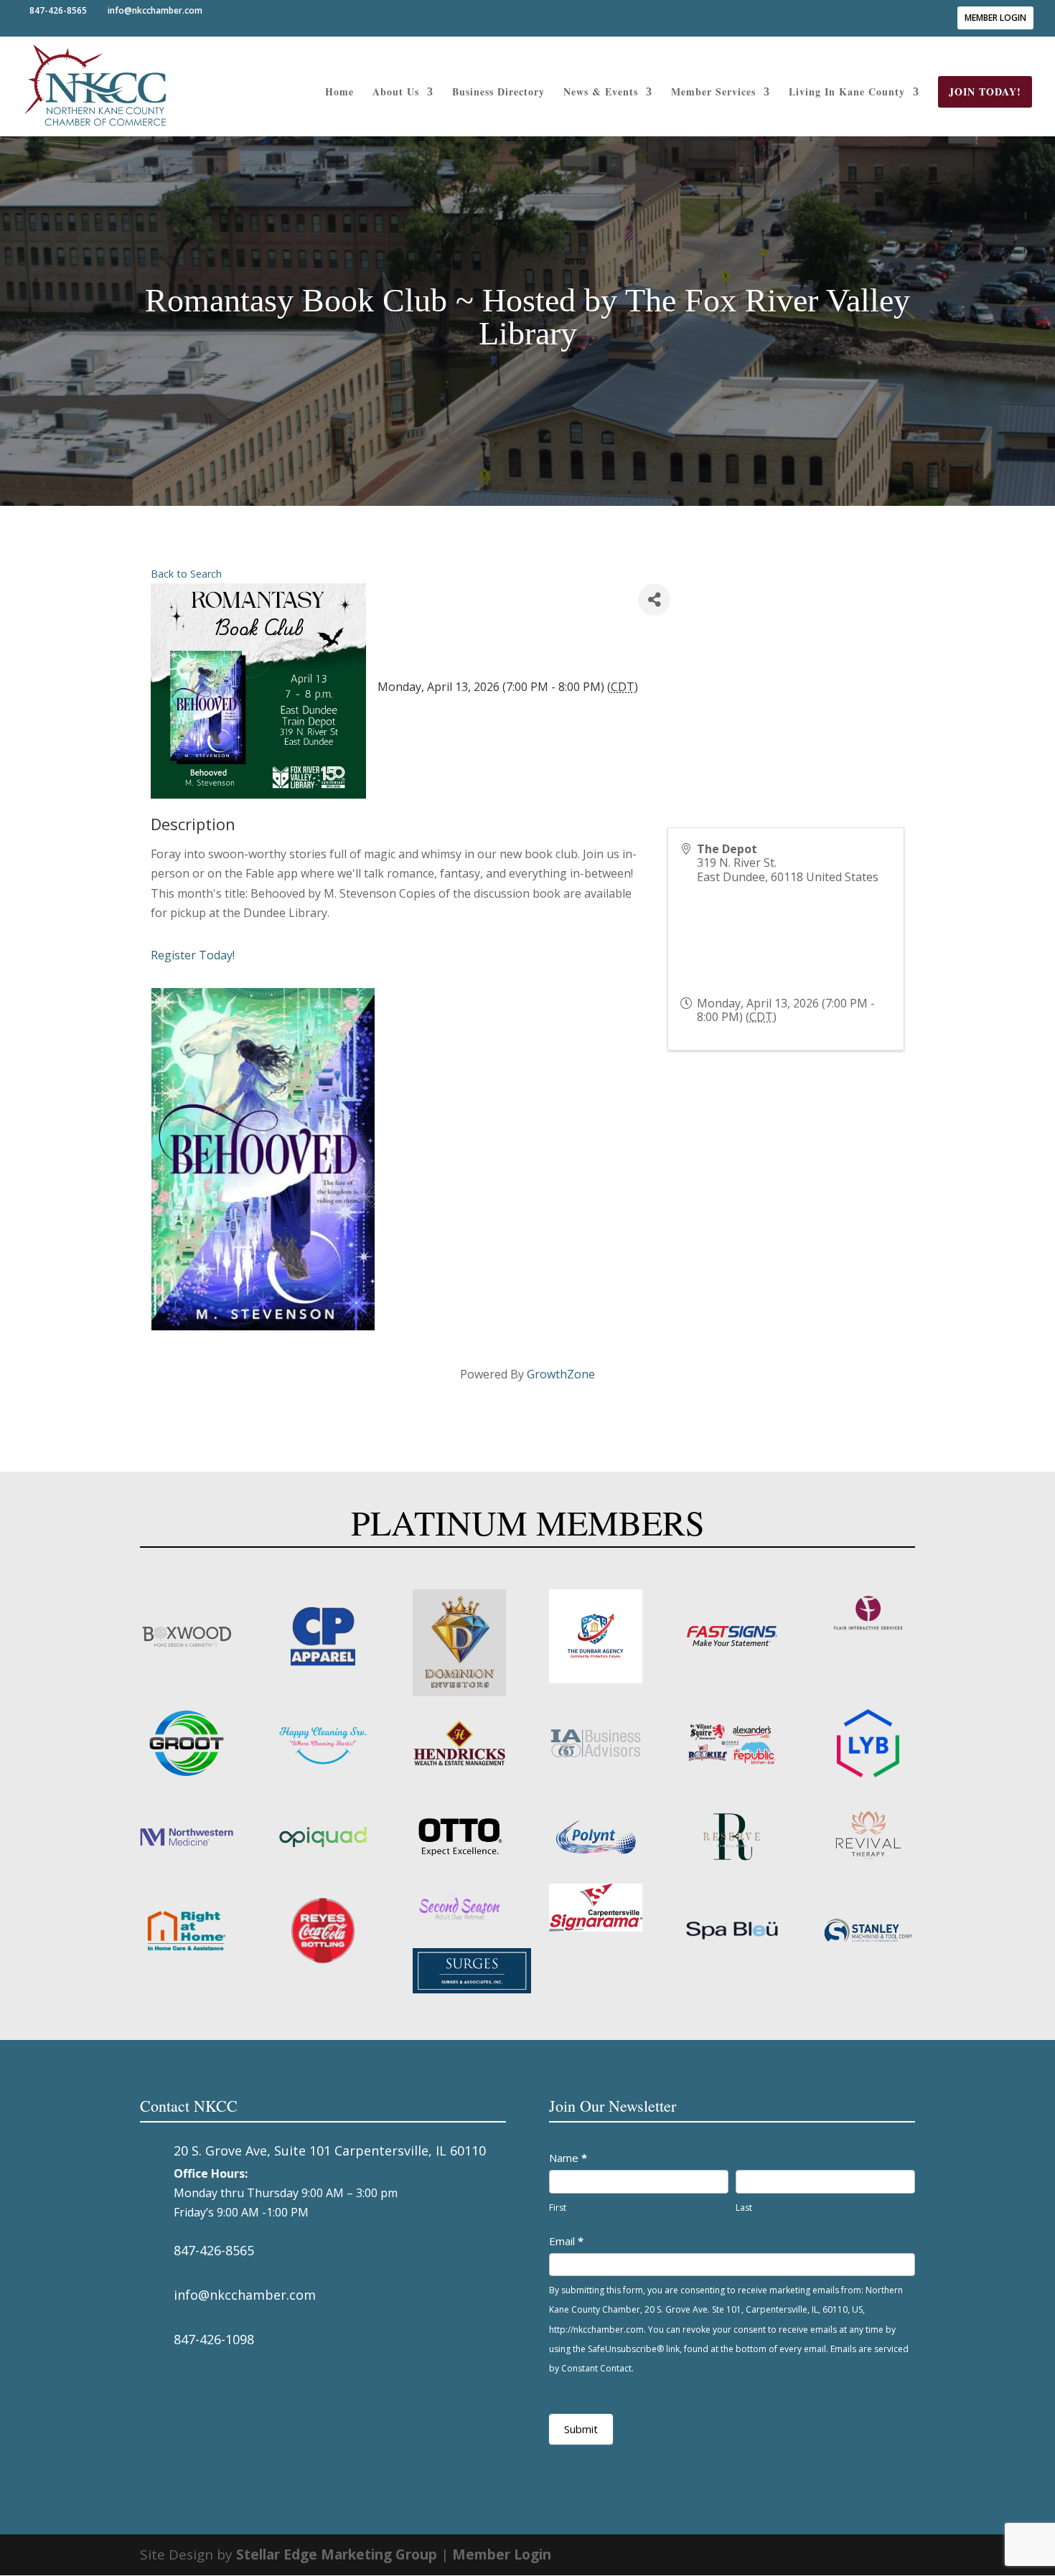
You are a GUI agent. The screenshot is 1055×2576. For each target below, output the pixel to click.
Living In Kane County (847, 93)
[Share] (654, 600)
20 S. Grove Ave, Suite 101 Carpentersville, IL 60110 (330, 2150)
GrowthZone (561, 1374)
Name (568, 2158)
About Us (396, 93)
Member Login (995, 18)
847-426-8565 (214, 2250)
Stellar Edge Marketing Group (337, 2554)
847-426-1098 (214, 2339)
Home (339, 93)
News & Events (601, 93)
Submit (581, 2429)
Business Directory (498, 93)
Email (566, 2241)
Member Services (713, 93)
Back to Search (186, 574)
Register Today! (193, 955)
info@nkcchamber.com (245, 2295)
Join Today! (985, 91)
